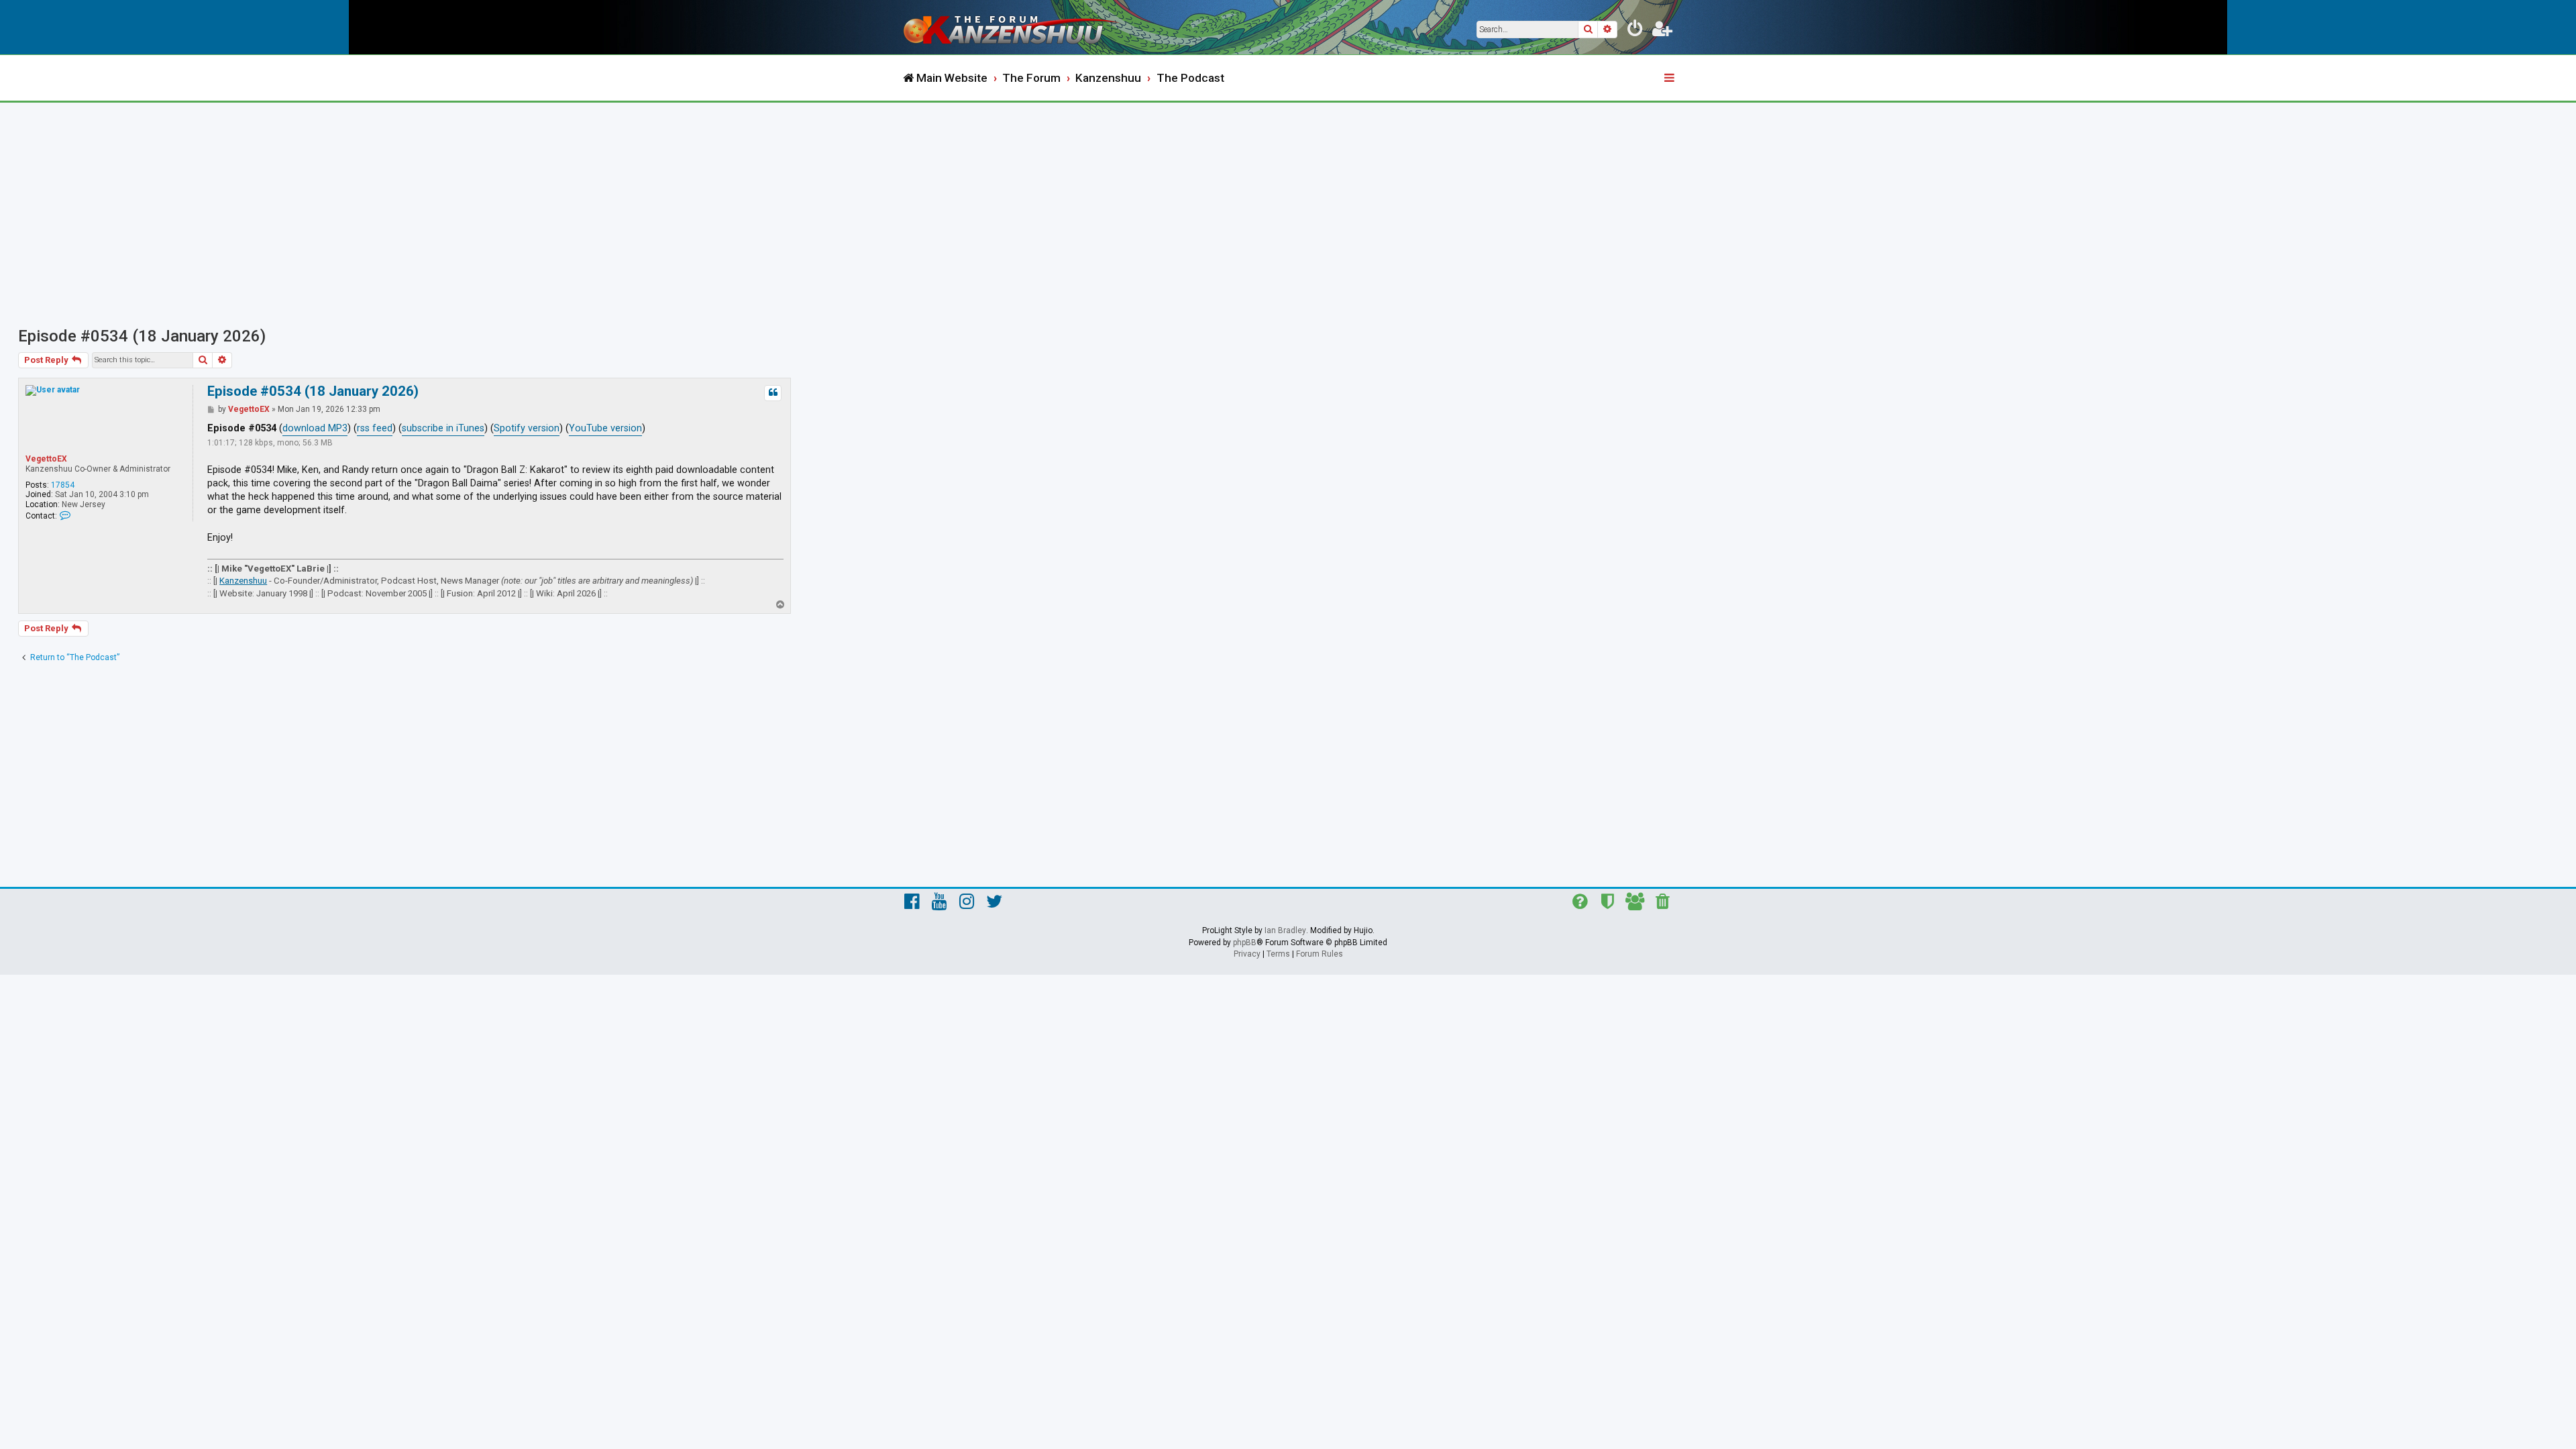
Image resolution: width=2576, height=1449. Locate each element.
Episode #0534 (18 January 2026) (142, 336)
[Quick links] (1670, 78)
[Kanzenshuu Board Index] (1013, 27)
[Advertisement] (1288, 203)
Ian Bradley (1285, 930)
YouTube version (605, 428)
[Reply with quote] (773, 393)
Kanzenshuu (243, 581)
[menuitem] (1635, 31)
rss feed (375, 428)
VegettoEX (46, 459)
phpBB (1245, 943)
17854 (63, 485)
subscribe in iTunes (443, 428)
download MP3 (315, 428)
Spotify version (527, 428)
